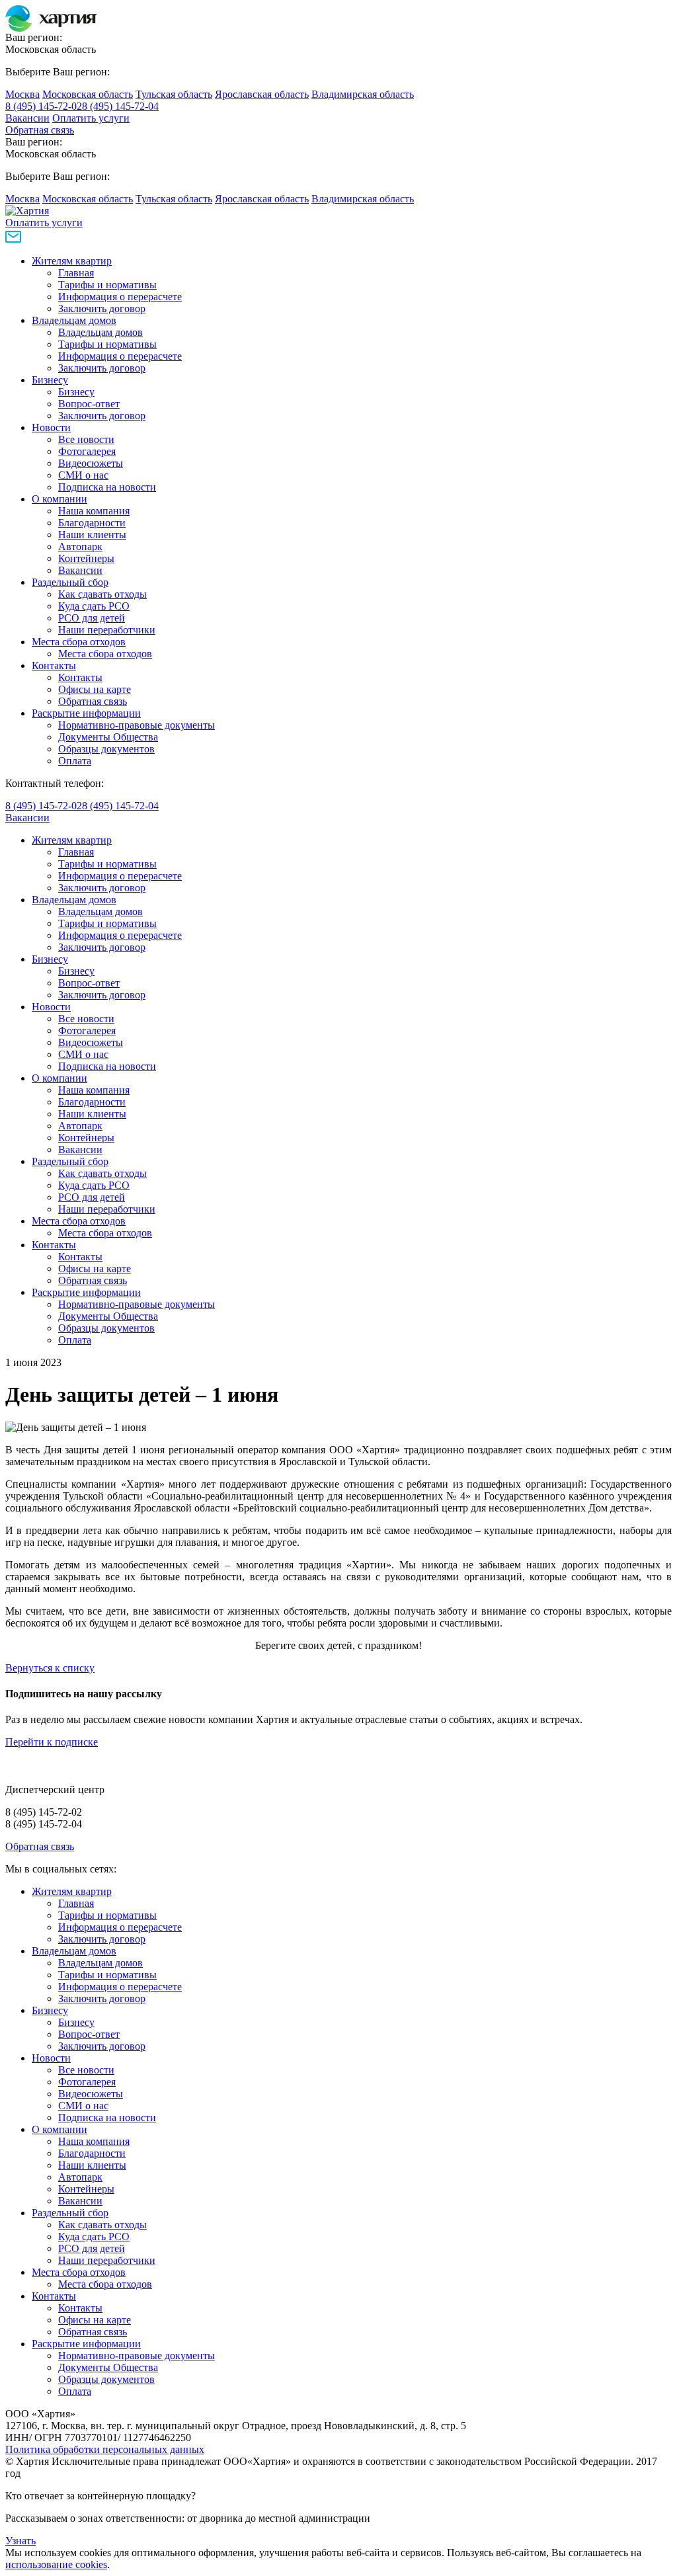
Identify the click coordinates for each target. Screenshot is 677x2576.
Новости (51, 427)
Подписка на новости (107, 487)
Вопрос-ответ (89, 404)
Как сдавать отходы (102, 594)
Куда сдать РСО (94, 606)
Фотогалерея (87, 451)
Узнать (20, 2541)
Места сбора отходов (79, 642)
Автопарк (80, 546)
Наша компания (94, 511)
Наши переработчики (107, 630)
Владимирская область (363, 94)
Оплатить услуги (91, 118)
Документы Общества (108, 737)
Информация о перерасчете (120, 297)
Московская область (88, 94)
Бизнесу (50, 380)
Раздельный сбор (70, 582)
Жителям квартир (72, 261)
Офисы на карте (95, 689)
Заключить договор (102, 308)
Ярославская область (262, 94)
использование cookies (56, 2564)
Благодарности (92, 523)
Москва (22, 94)
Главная (76, 273)
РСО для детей (92, 618)
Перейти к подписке (52, 1742)
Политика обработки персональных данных (105, 2449)
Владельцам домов (74, 320)
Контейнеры (86, 558)
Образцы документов (106, 749)
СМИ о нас (83, 475)
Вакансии (27, 118)
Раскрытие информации (86, 713)
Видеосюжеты (91, 463)
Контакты (54, 665)
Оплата (75, 761)
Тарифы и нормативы (107, 285)
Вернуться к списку (50, 1668)
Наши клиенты (92, 535)
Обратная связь (40, 130)
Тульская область (174, 94)
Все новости (86, 439)
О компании (60, 499)
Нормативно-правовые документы (137, 725)
